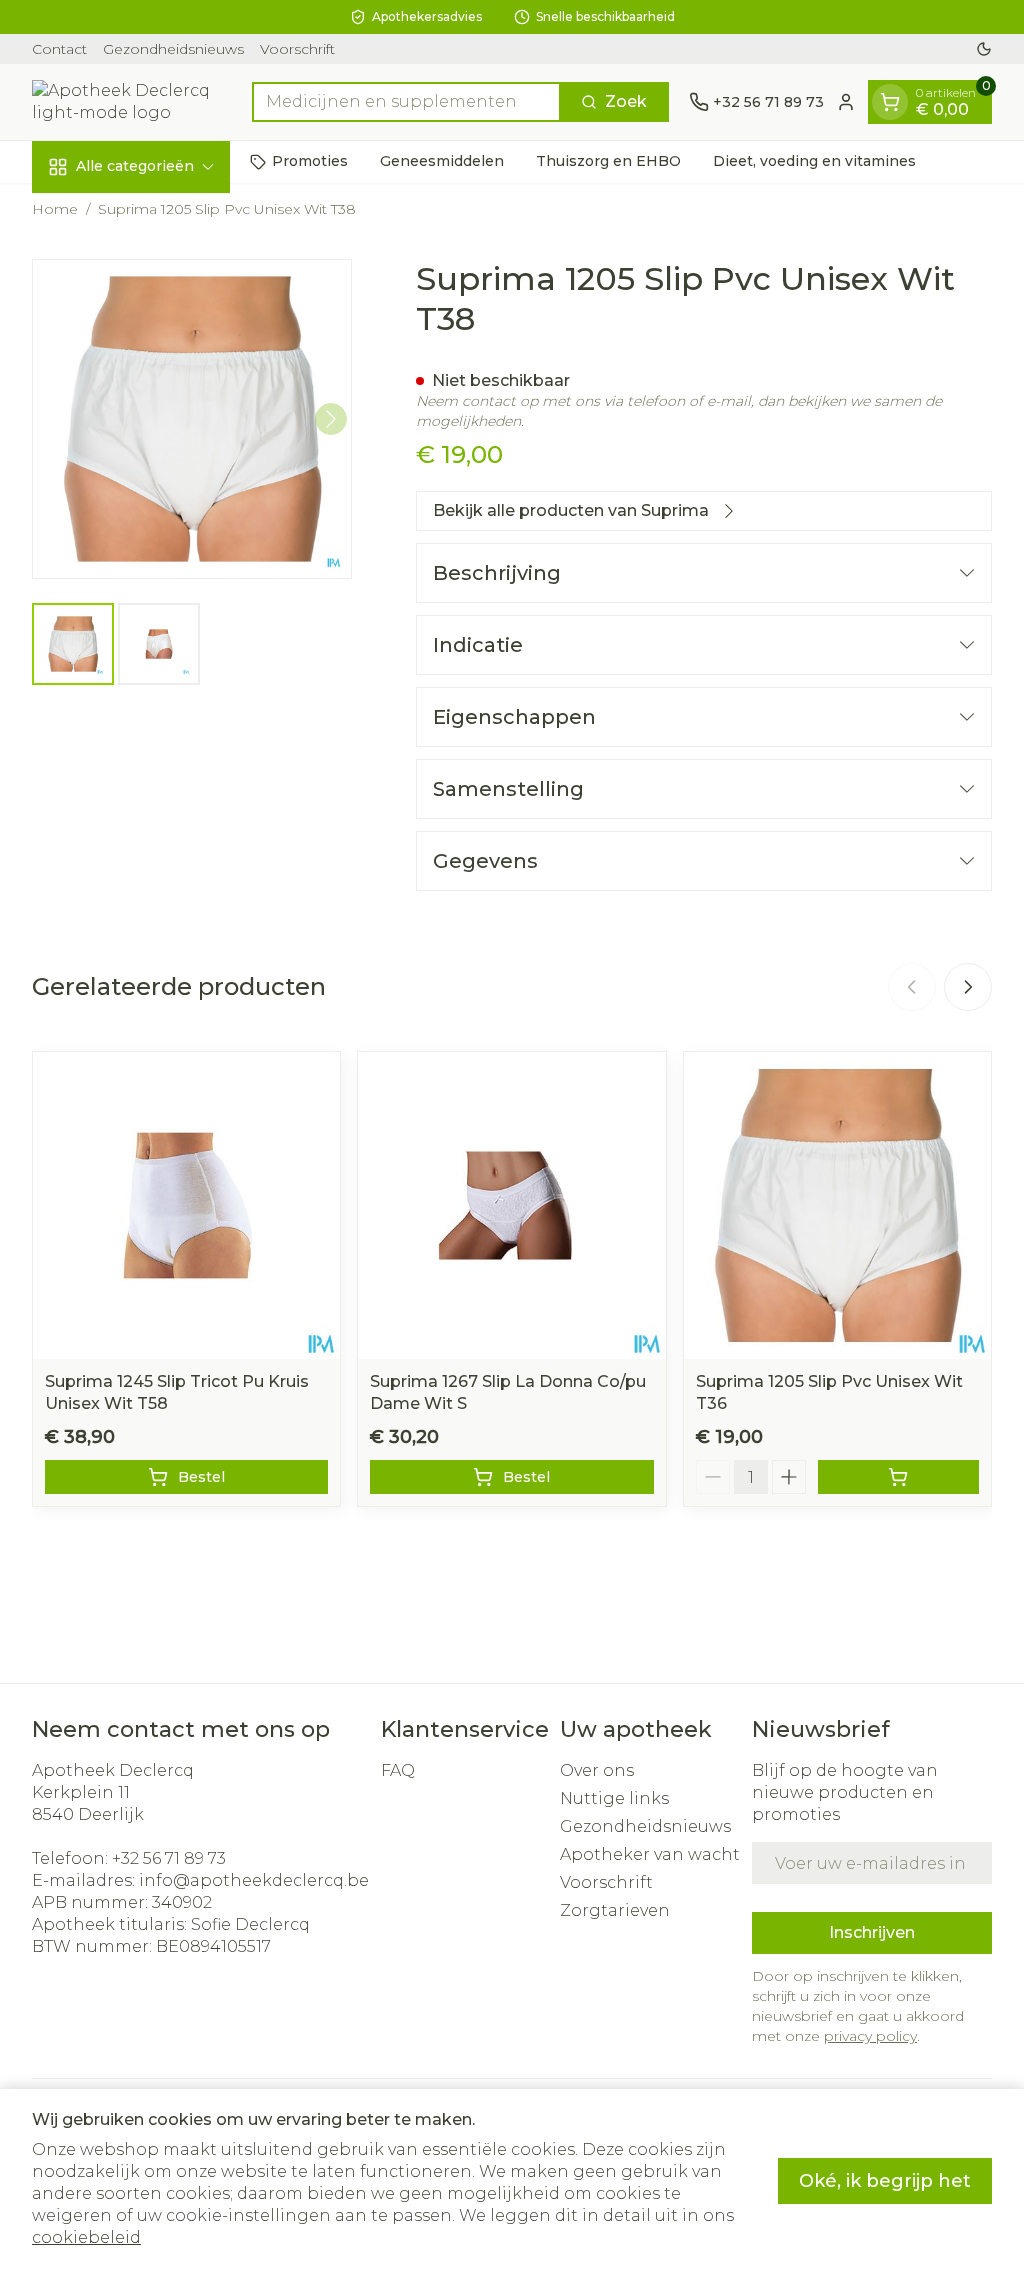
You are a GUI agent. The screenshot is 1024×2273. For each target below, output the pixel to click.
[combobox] (406, 102)
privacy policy (870, 2036)
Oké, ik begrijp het (885, 2181)
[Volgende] (331, 419)
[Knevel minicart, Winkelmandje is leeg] (890, 102)
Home (55, 209)
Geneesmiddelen (442, 161)
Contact (59, 49)
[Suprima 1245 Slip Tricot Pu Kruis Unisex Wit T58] (186, 1205)
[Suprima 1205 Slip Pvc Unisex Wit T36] (837, 1205)
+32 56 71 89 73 (169, 1858)
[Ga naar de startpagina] (132, 102)
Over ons (597, 1770)
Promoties (310, 161)
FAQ (398, 1770)
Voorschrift (297, 49)
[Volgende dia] (968, 987)
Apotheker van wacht (650, 1854)
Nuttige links (614, 1798)
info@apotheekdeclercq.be (254, 1880)
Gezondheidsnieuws (173, 49)
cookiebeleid (86, 2237)
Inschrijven (872, 1932)
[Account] (846, 102)
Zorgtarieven (615, 1910)
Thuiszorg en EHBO (608, 161)
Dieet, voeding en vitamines (814, 161)
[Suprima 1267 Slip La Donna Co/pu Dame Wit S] (511, 1205)
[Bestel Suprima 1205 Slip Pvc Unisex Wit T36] (898, 1477)
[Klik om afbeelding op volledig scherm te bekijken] (192, 419)
